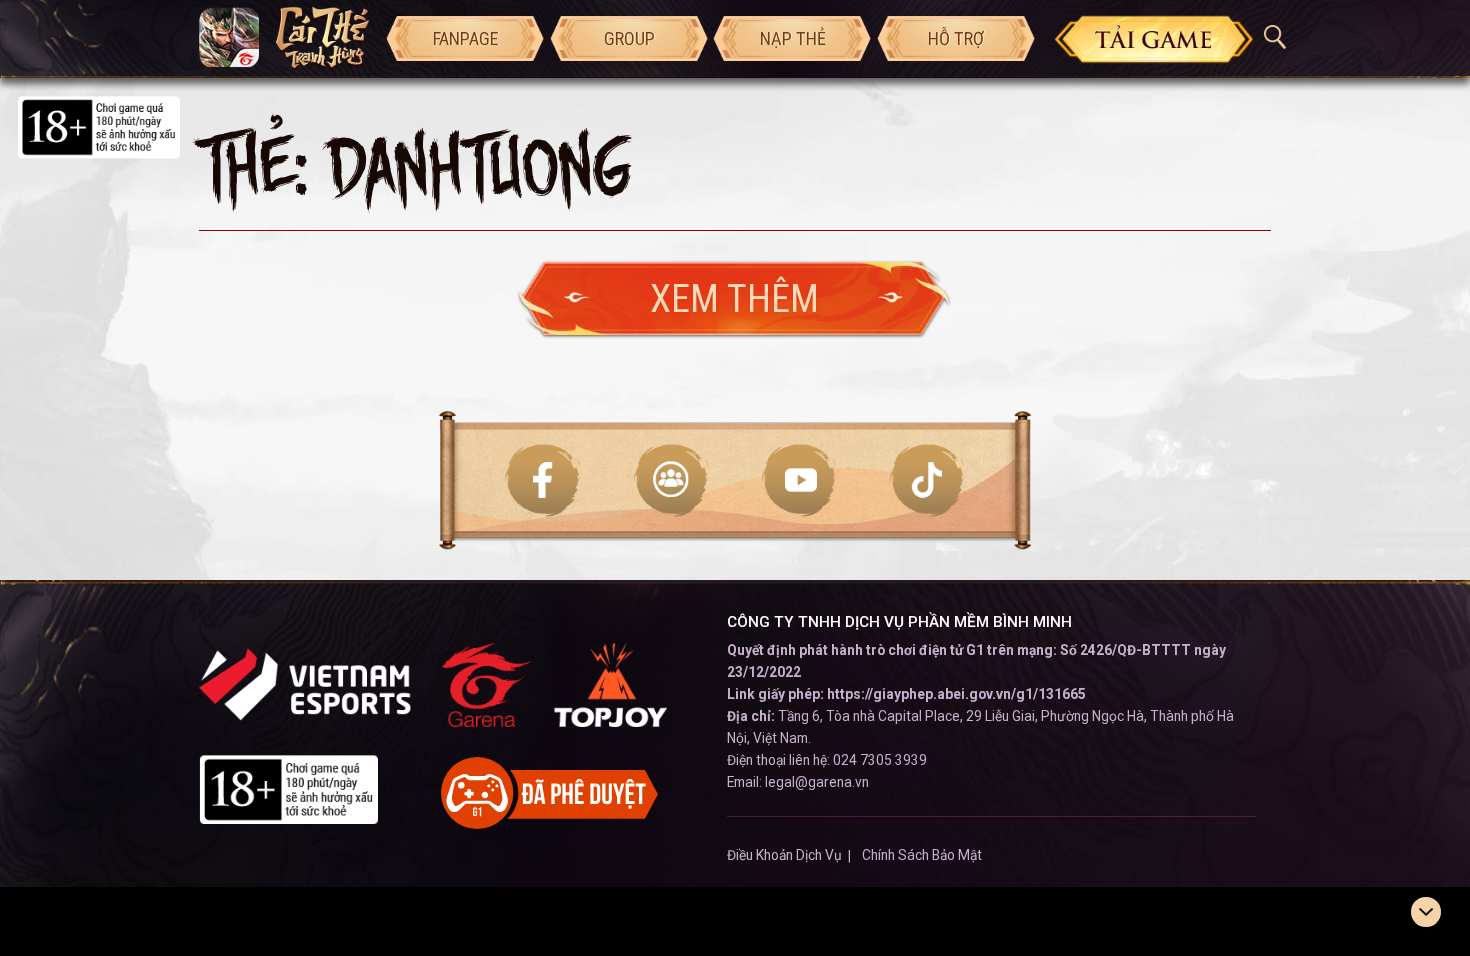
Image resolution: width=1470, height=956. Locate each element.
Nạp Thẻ (793, 38)
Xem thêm (734, 298)
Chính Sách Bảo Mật (922, 855)
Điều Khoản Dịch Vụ (784, 855)
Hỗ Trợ (956, 38)
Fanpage (466, 38)
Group (629, 38)
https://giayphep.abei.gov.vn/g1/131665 (956, 694)
